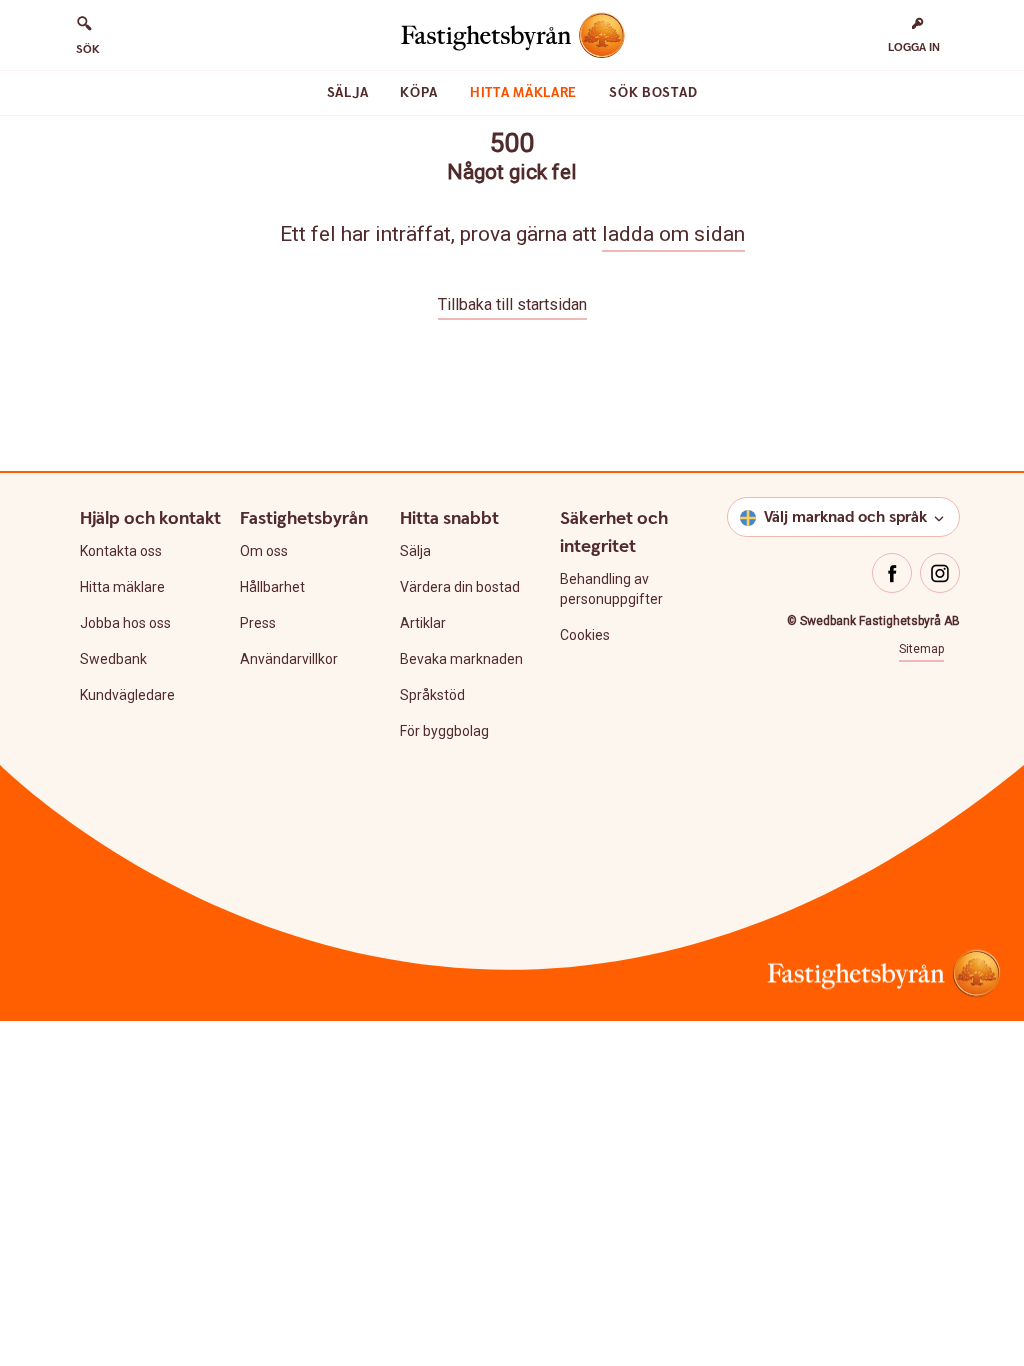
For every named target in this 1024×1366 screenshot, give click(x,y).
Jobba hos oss (125, 623)
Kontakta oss (121, 551)
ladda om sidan (673, 234)
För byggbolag (444, 731)
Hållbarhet (272, 587)
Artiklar (423, 623)
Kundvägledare (127, 695)
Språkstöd (432, 695)
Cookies (585, 635)
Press (258, 623)
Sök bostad (653, 93)
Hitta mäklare (523, 93)
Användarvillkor (289, 659)
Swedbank (113, 659)
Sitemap (921, 649)
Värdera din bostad (460, 587)
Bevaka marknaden (461, 659)
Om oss (264, 551)
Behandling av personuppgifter (611, 589)
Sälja (348, 93)
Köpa (419, 93)
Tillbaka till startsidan (512, 304)
